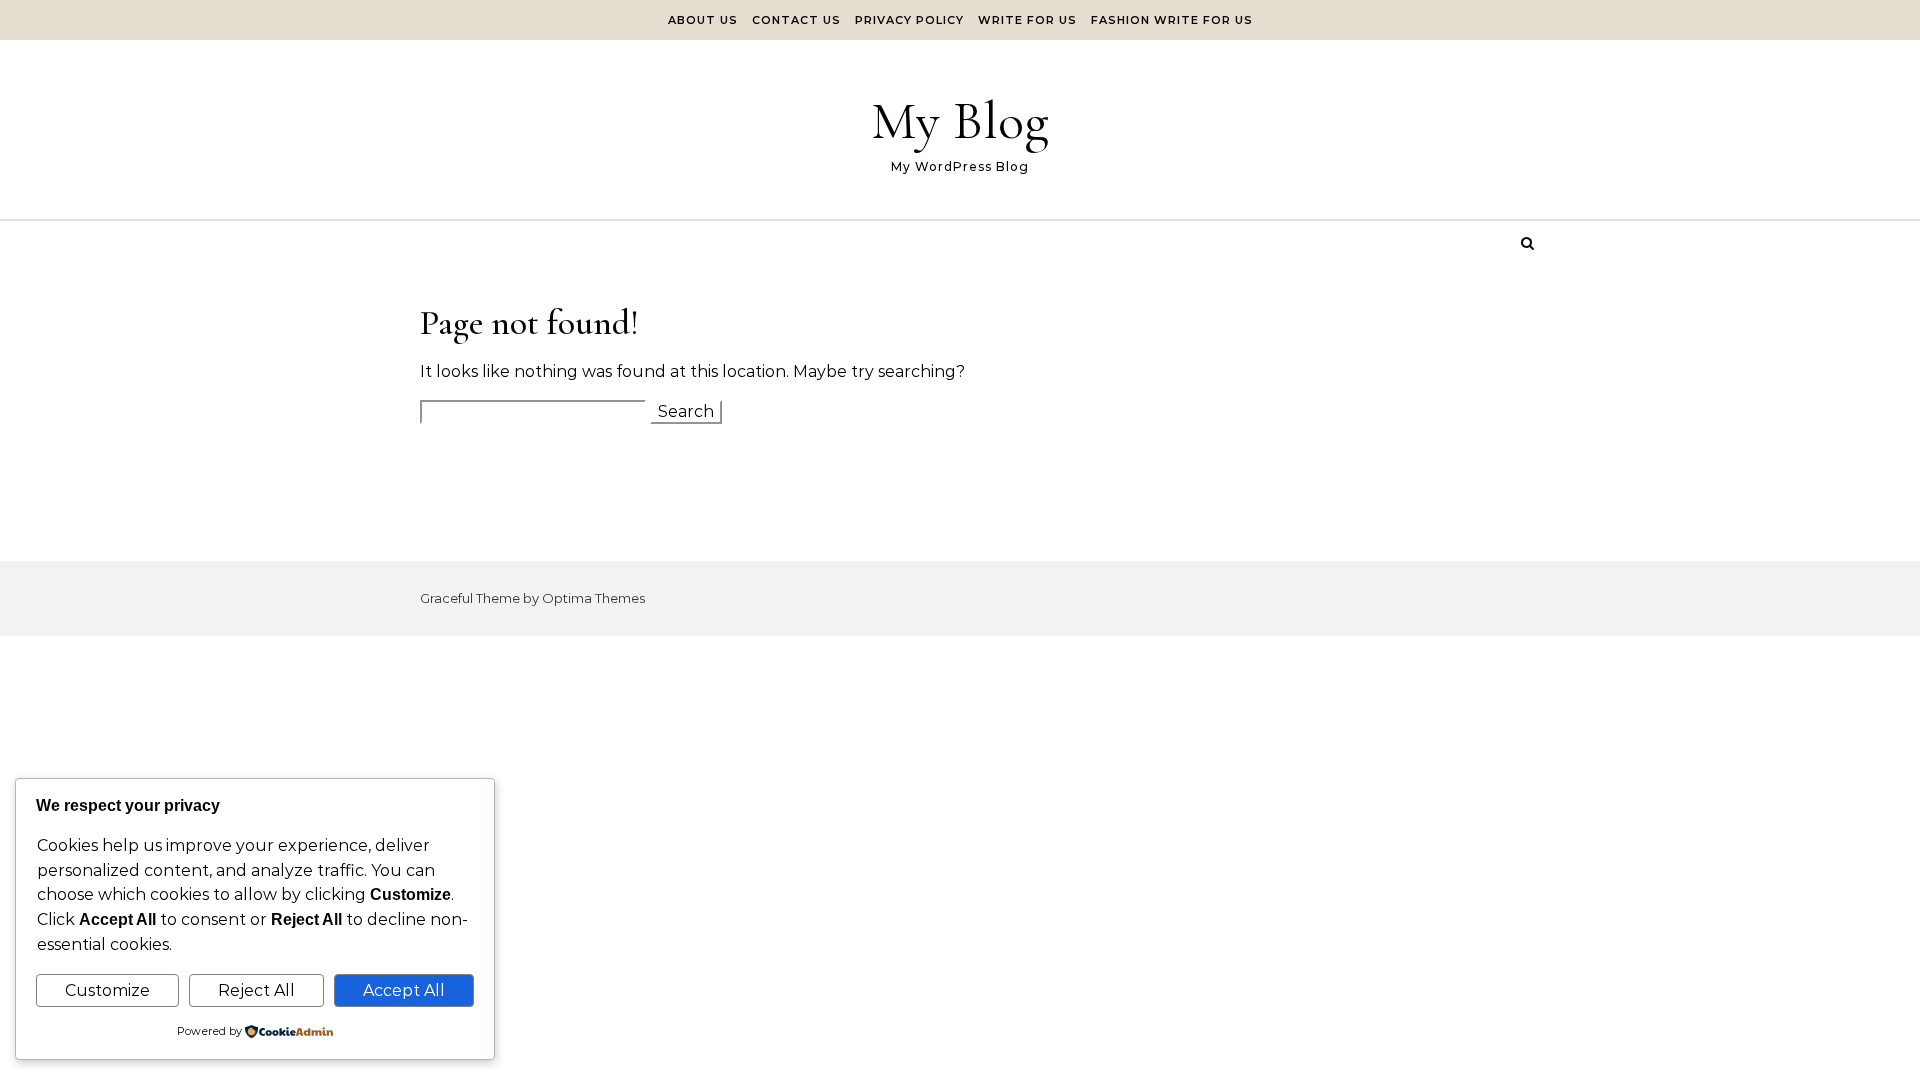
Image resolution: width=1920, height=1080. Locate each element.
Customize (107, 990)
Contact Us (796, 20)
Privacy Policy (909, 20)
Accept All (404, 990)
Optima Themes (593, 598)
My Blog (960, 120)
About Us (703, 20)
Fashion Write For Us (1172, 20)
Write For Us (1027, 20)
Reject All (256, 990)
